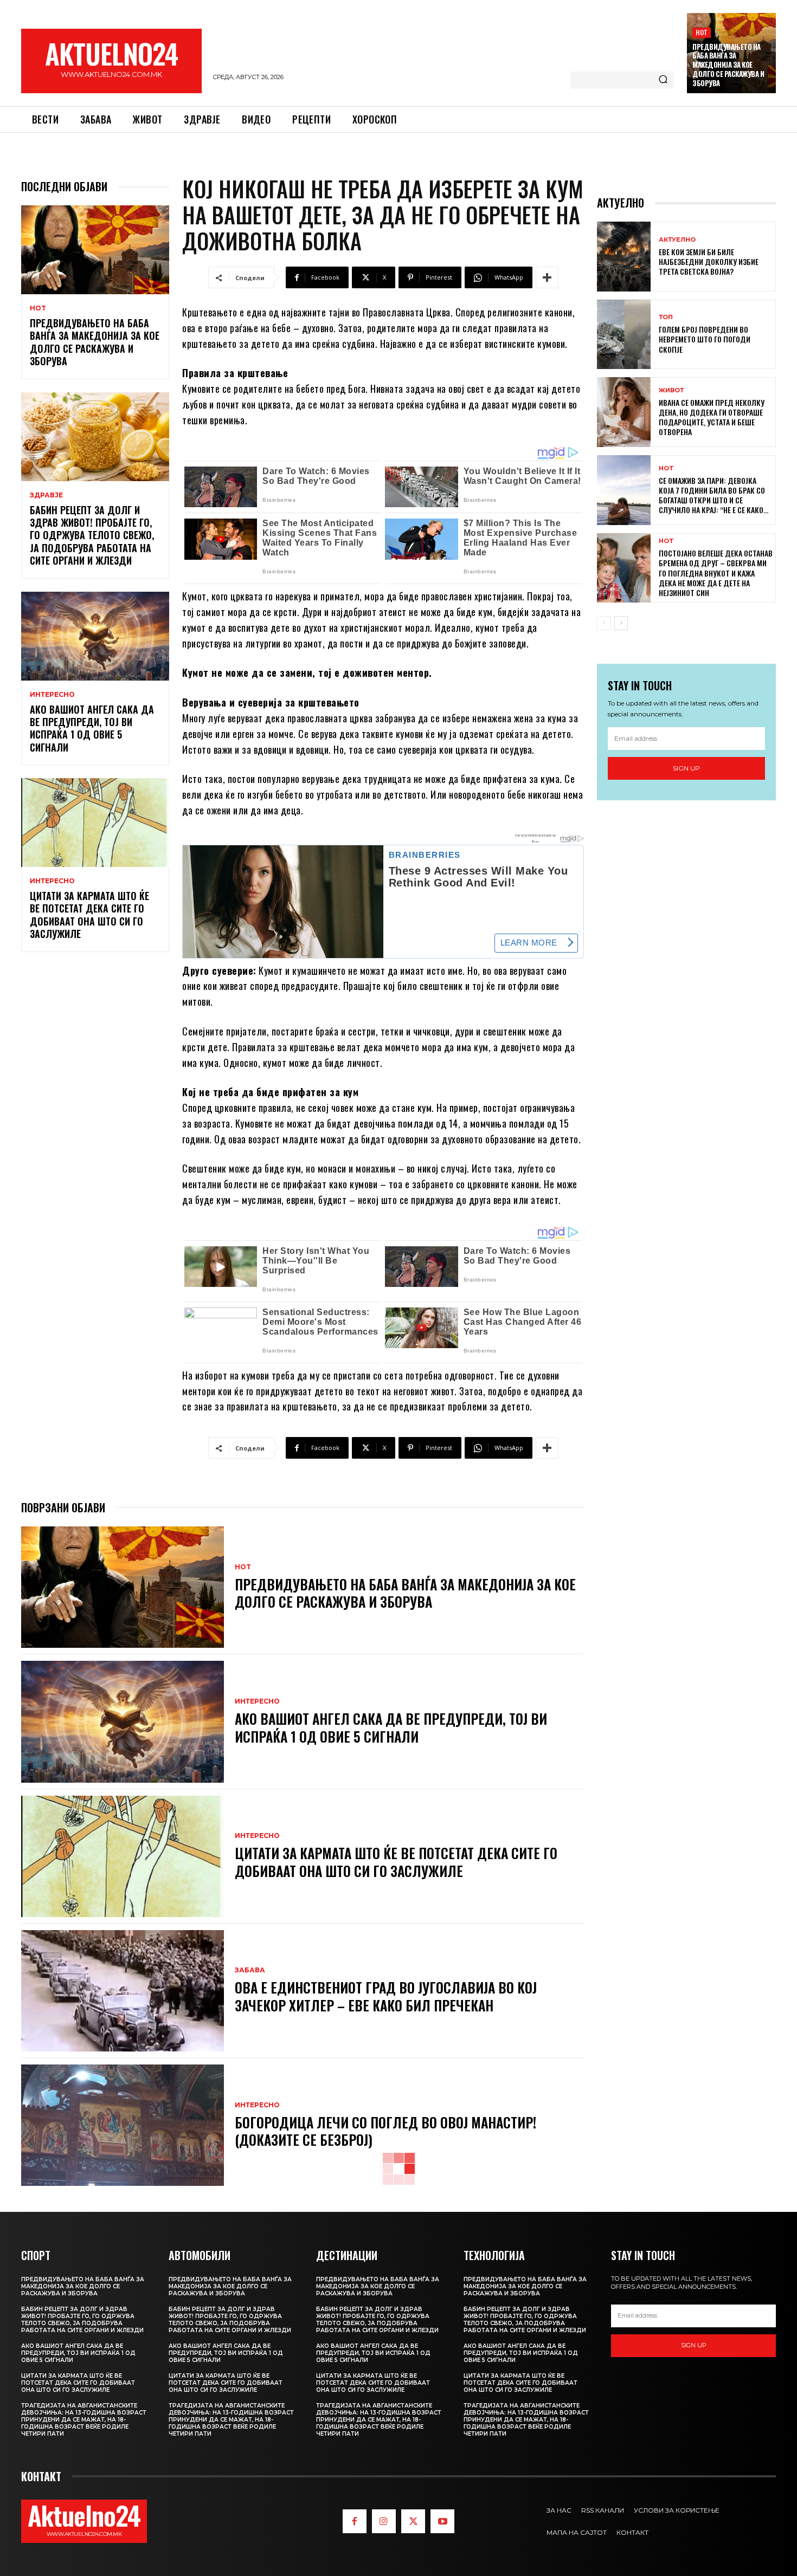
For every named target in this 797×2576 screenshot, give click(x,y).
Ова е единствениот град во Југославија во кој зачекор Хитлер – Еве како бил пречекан (386, 1996)
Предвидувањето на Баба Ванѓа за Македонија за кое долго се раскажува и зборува (728, 65)
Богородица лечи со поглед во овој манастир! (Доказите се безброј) (385, 2131)
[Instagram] (384, 2521)
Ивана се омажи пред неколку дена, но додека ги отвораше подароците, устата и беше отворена (712, 417)
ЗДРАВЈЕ (46, 495)
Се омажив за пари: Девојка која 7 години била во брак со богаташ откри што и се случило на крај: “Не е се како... (714, 495)
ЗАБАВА (250, 1970)
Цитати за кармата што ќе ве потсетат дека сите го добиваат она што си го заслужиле (89, 915)
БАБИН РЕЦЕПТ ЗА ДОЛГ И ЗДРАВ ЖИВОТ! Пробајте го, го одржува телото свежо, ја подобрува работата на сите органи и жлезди (92, 535)
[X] (413, 2521)
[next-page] (621, 623)
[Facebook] (355, 2521)
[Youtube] (442, 2521)
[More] (547, 277)
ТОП (666, 317)
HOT (702, 32)
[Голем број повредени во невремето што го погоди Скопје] (624, 335)
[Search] (663, 80)
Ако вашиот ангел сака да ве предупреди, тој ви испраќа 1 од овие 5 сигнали (92, 728)
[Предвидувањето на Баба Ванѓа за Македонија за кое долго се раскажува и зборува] (95, 250)
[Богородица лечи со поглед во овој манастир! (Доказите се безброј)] (123, 2125)
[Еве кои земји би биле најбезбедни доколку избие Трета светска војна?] (624, 257)
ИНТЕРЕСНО (52, 695)
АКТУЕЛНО (677, 240)
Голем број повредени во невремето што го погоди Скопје (705, 339)
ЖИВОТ (671, 390)
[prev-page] (604, 623)
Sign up (686, 768)
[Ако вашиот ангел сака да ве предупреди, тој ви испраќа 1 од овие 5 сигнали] (95, 636)
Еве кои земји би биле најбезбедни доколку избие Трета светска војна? (709, 261)
